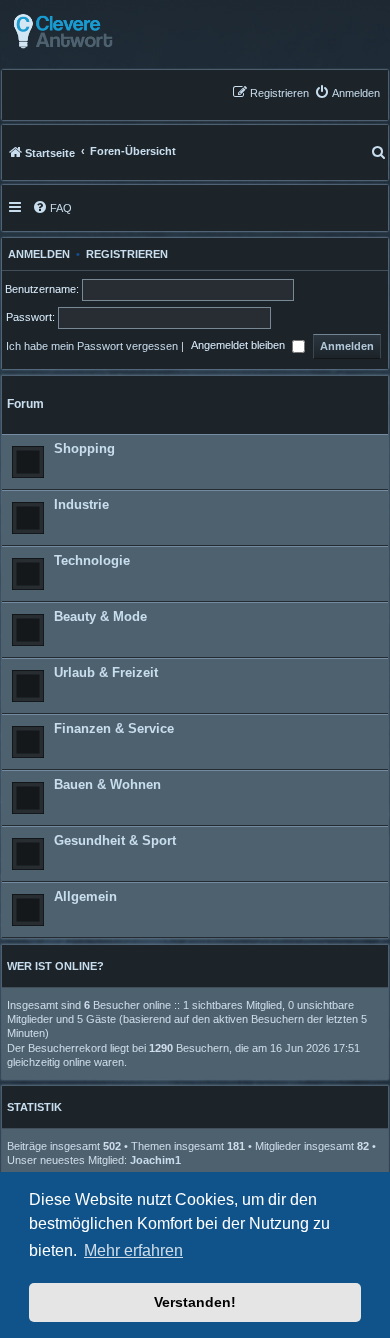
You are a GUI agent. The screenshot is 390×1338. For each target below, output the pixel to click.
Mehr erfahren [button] (133, 1250)
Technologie (92, 560)
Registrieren (127, 254)
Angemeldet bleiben (239, 346)
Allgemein (85, 896)
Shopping (84, 448)
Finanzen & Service (114, 728)
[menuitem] (347, 92)
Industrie (81, 504)
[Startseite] (112, 31)
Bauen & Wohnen (107, 784)
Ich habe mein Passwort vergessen (92, 346)
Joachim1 (155, 1160)
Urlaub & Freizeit (106, 672)
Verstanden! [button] (195, 1302)
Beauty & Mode (100, 616)
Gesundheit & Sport (115, 840)
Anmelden (36, 254)
